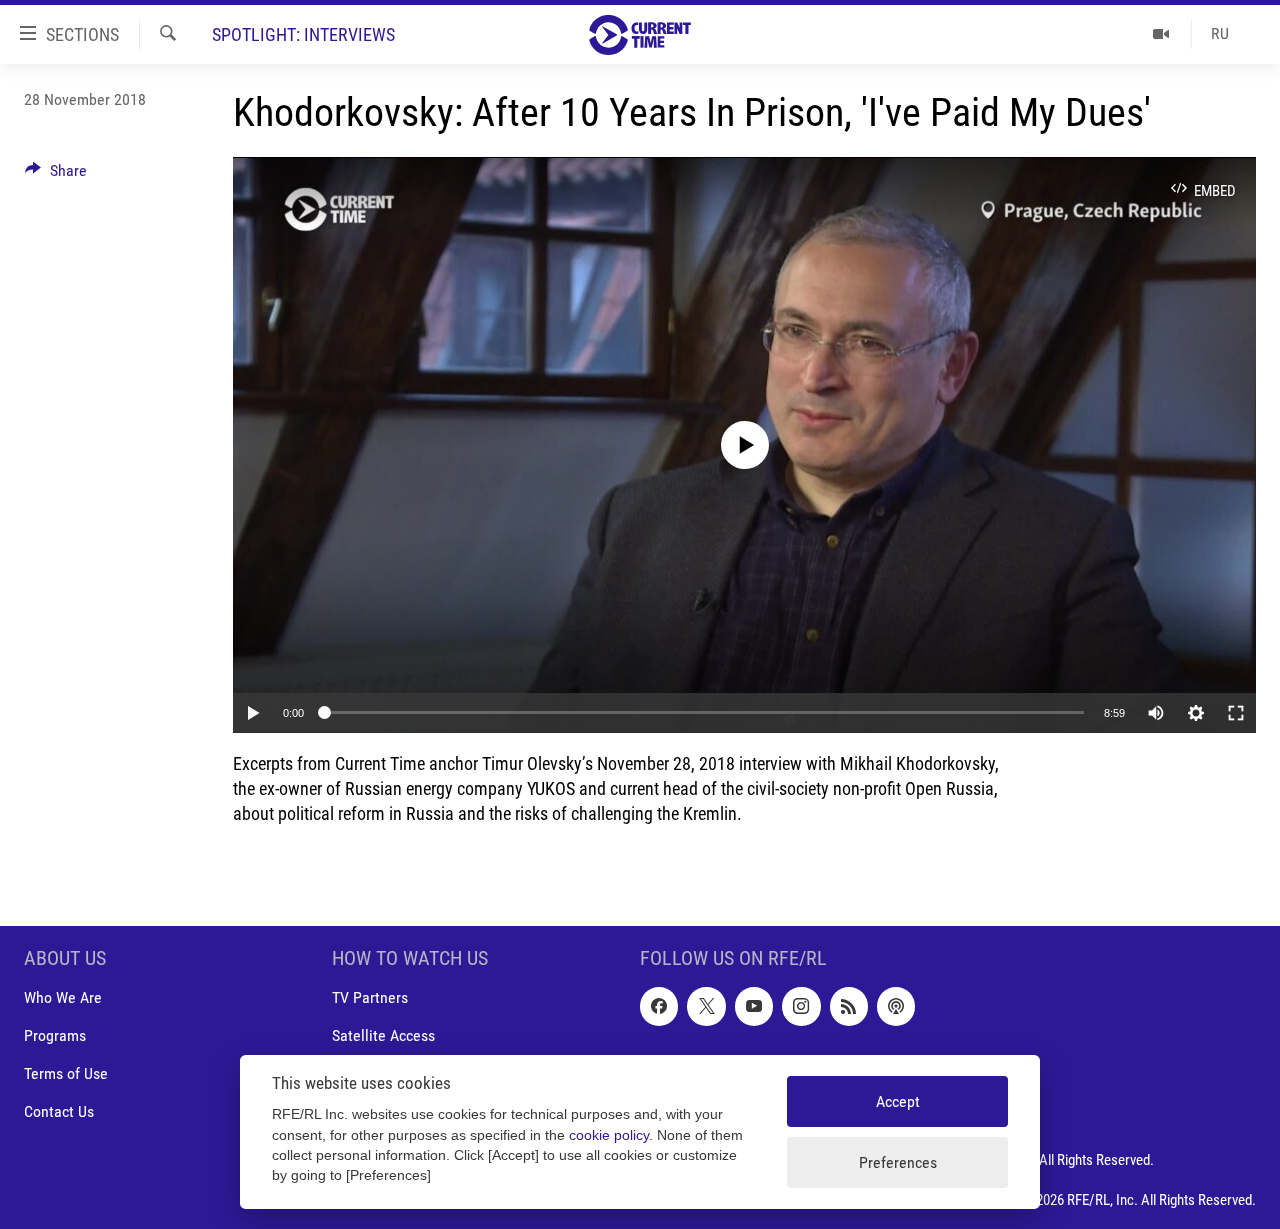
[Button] (56, 175)
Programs (55, 1036)
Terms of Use (66, 1074)
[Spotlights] (1161, 34)
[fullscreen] (1236, 713)
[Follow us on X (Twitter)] (706, 1006)
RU (1220, 33)
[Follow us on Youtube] (754, 1006)
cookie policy (609, 1135)
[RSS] (849, 1006)
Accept (898, 1101)
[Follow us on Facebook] (659, 1006)
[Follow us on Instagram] (801, 1006)
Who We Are (63, 997)
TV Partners (370, 997)
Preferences (898, 1162)
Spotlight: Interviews (303, 34)
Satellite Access (383, 1036)
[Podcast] (896, 1006)
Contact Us (59, 1112)
